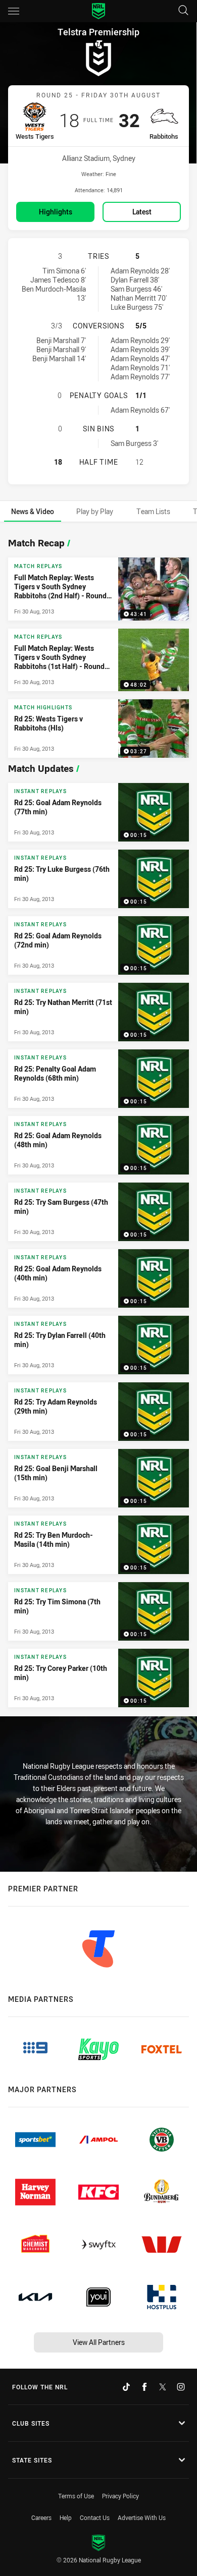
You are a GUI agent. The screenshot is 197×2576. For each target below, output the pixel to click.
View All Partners (99, 2342)
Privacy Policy (120, 2496)
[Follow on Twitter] (163, 2387)
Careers (41, 2517)
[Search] (183, 11)
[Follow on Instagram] (181, 2387)
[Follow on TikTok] (126, 2387)
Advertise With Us (142, 2517)
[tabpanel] (98, 1120)
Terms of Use (76, 2496)
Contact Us (95, 2517)
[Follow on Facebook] (144, 2387)
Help (66, 2517)
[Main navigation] (14, 11)
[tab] (33, 511)
